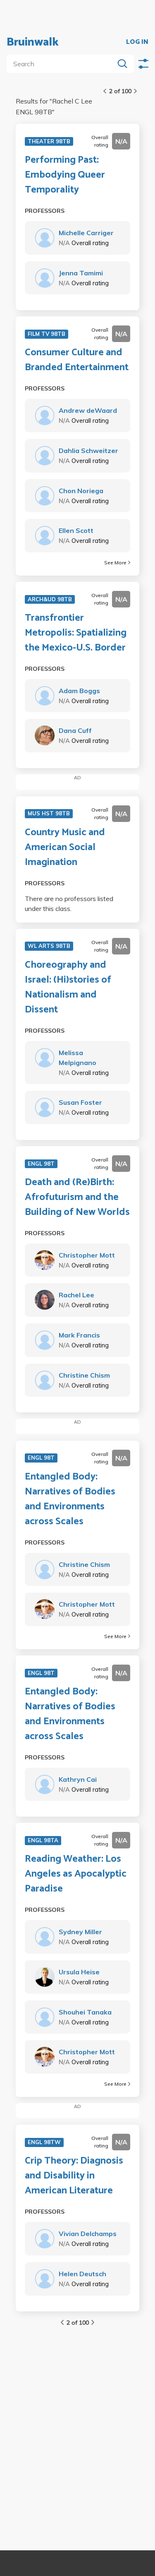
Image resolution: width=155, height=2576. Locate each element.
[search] (62, 64)
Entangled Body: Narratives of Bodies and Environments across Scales (70, 1499)
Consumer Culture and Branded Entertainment (77, 360)
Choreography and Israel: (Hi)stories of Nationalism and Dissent (68, 988)
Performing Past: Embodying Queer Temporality (65, 175)
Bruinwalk (33, 42)
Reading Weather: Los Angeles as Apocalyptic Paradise (76, 1874)
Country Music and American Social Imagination (65, 848)
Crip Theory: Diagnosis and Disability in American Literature (74, 2176)
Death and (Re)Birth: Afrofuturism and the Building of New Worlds (77, 1198)
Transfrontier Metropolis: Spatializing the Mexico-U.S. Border (76, 633)
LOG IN (137, 42)
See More (115, 563)
